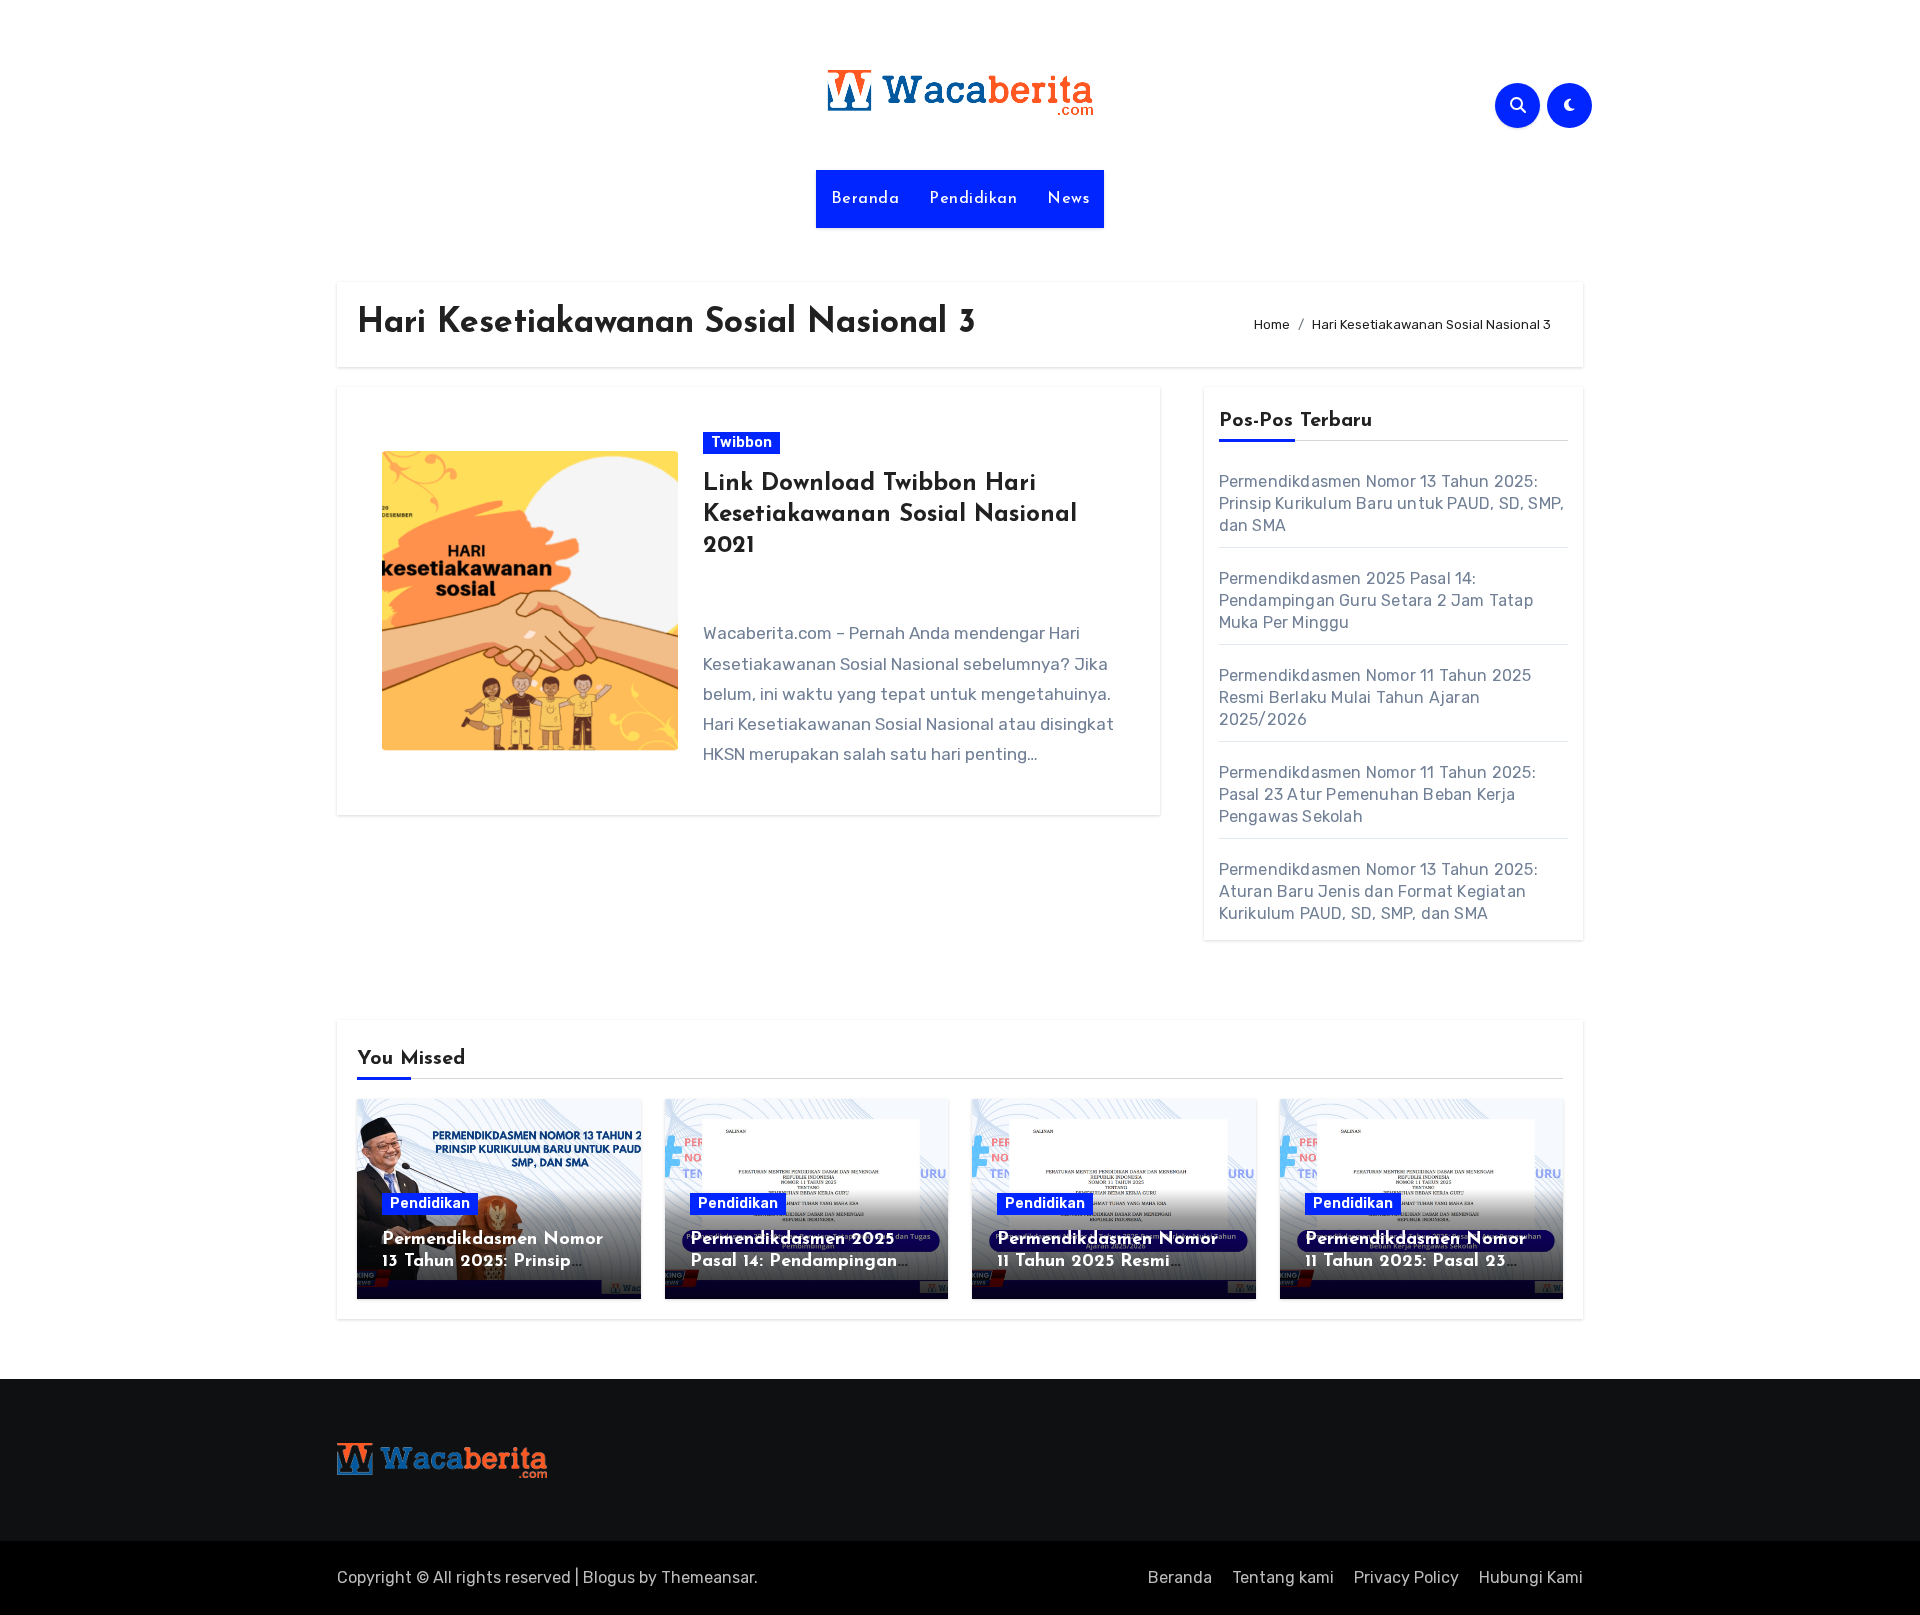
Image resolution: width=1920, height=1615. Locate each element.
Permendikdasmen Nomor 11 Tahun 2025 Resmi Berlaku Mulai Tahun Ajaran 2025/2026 (1375, 697)
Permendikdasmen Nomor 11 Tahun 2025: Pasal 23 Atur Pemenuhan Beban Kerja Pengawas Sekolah (1377, 794)
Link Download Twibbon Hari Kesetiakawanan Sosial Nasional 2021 (890, 515)
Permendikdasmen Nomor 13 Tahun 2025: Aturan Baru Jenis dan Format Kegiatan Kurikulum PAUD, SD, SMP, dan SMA (1378, 891)
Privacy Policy (1406, 1577)
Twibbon (741, 442)
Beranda (865, 199)
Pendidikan (973, 199)
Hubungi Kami (1531, 1577)
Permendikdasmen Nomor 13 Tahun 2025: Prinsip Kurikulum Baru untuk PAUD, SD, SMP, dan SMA (1392, 503)
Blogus (609, 1577)
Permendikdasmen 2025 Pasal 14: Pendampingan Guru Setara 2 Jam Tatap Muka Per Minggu (1376, 600)
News (1068, 199)
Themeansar (707, 1577)
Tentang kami (1283, 1577)
